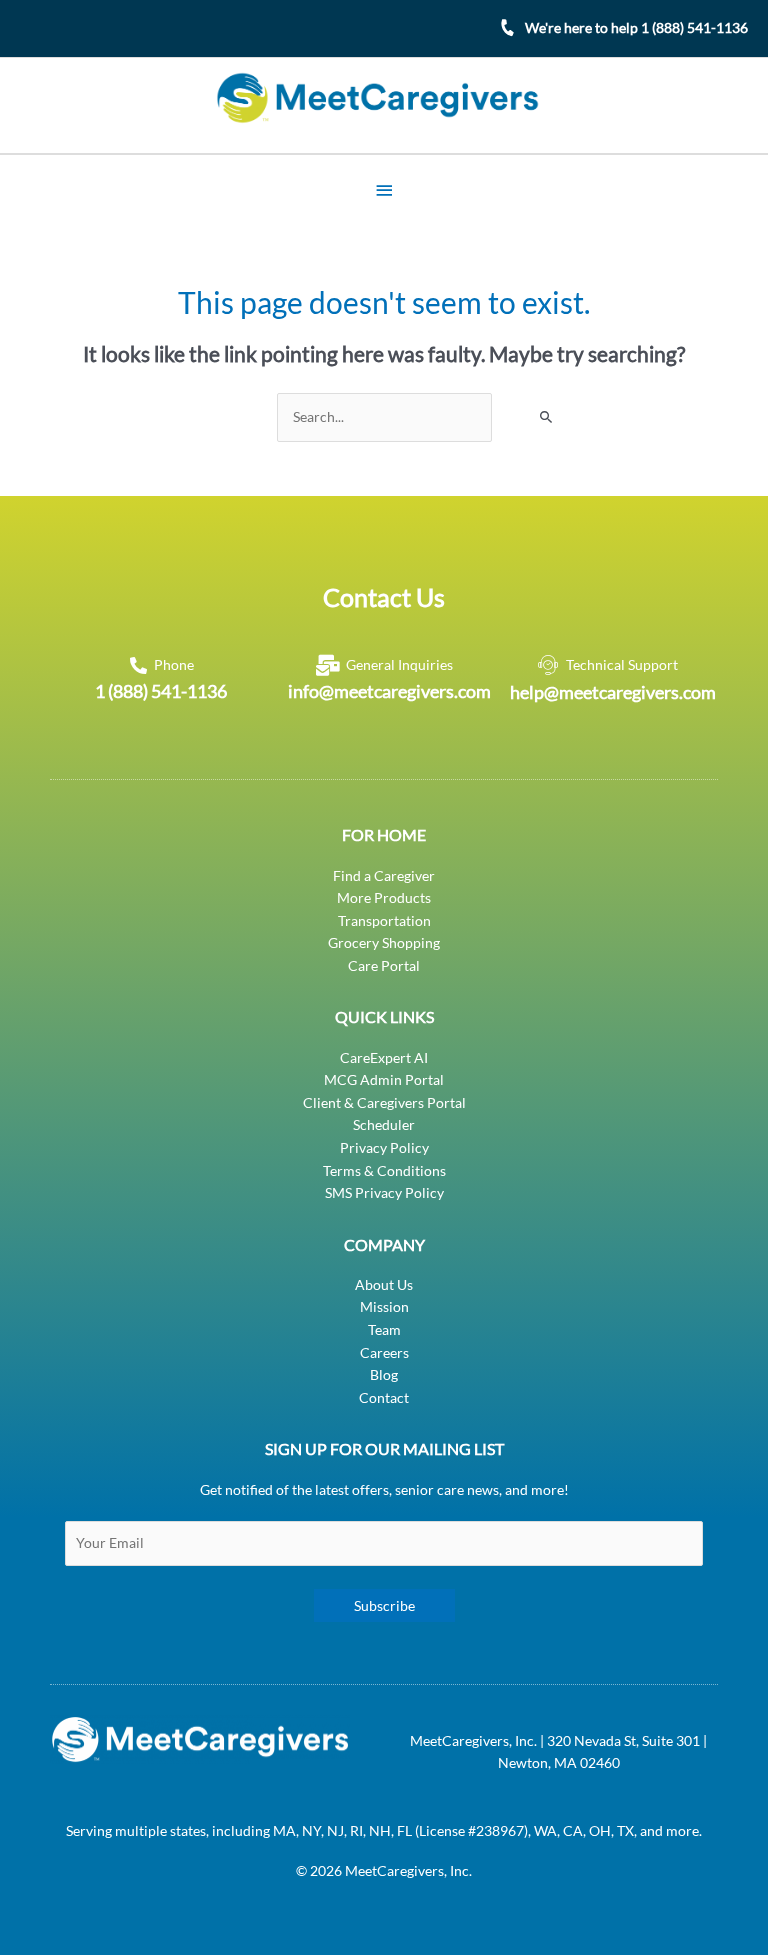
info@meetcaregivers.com (389, 691)
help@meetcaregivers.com (613, 692)
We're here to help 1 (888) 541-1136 (636, 27)
